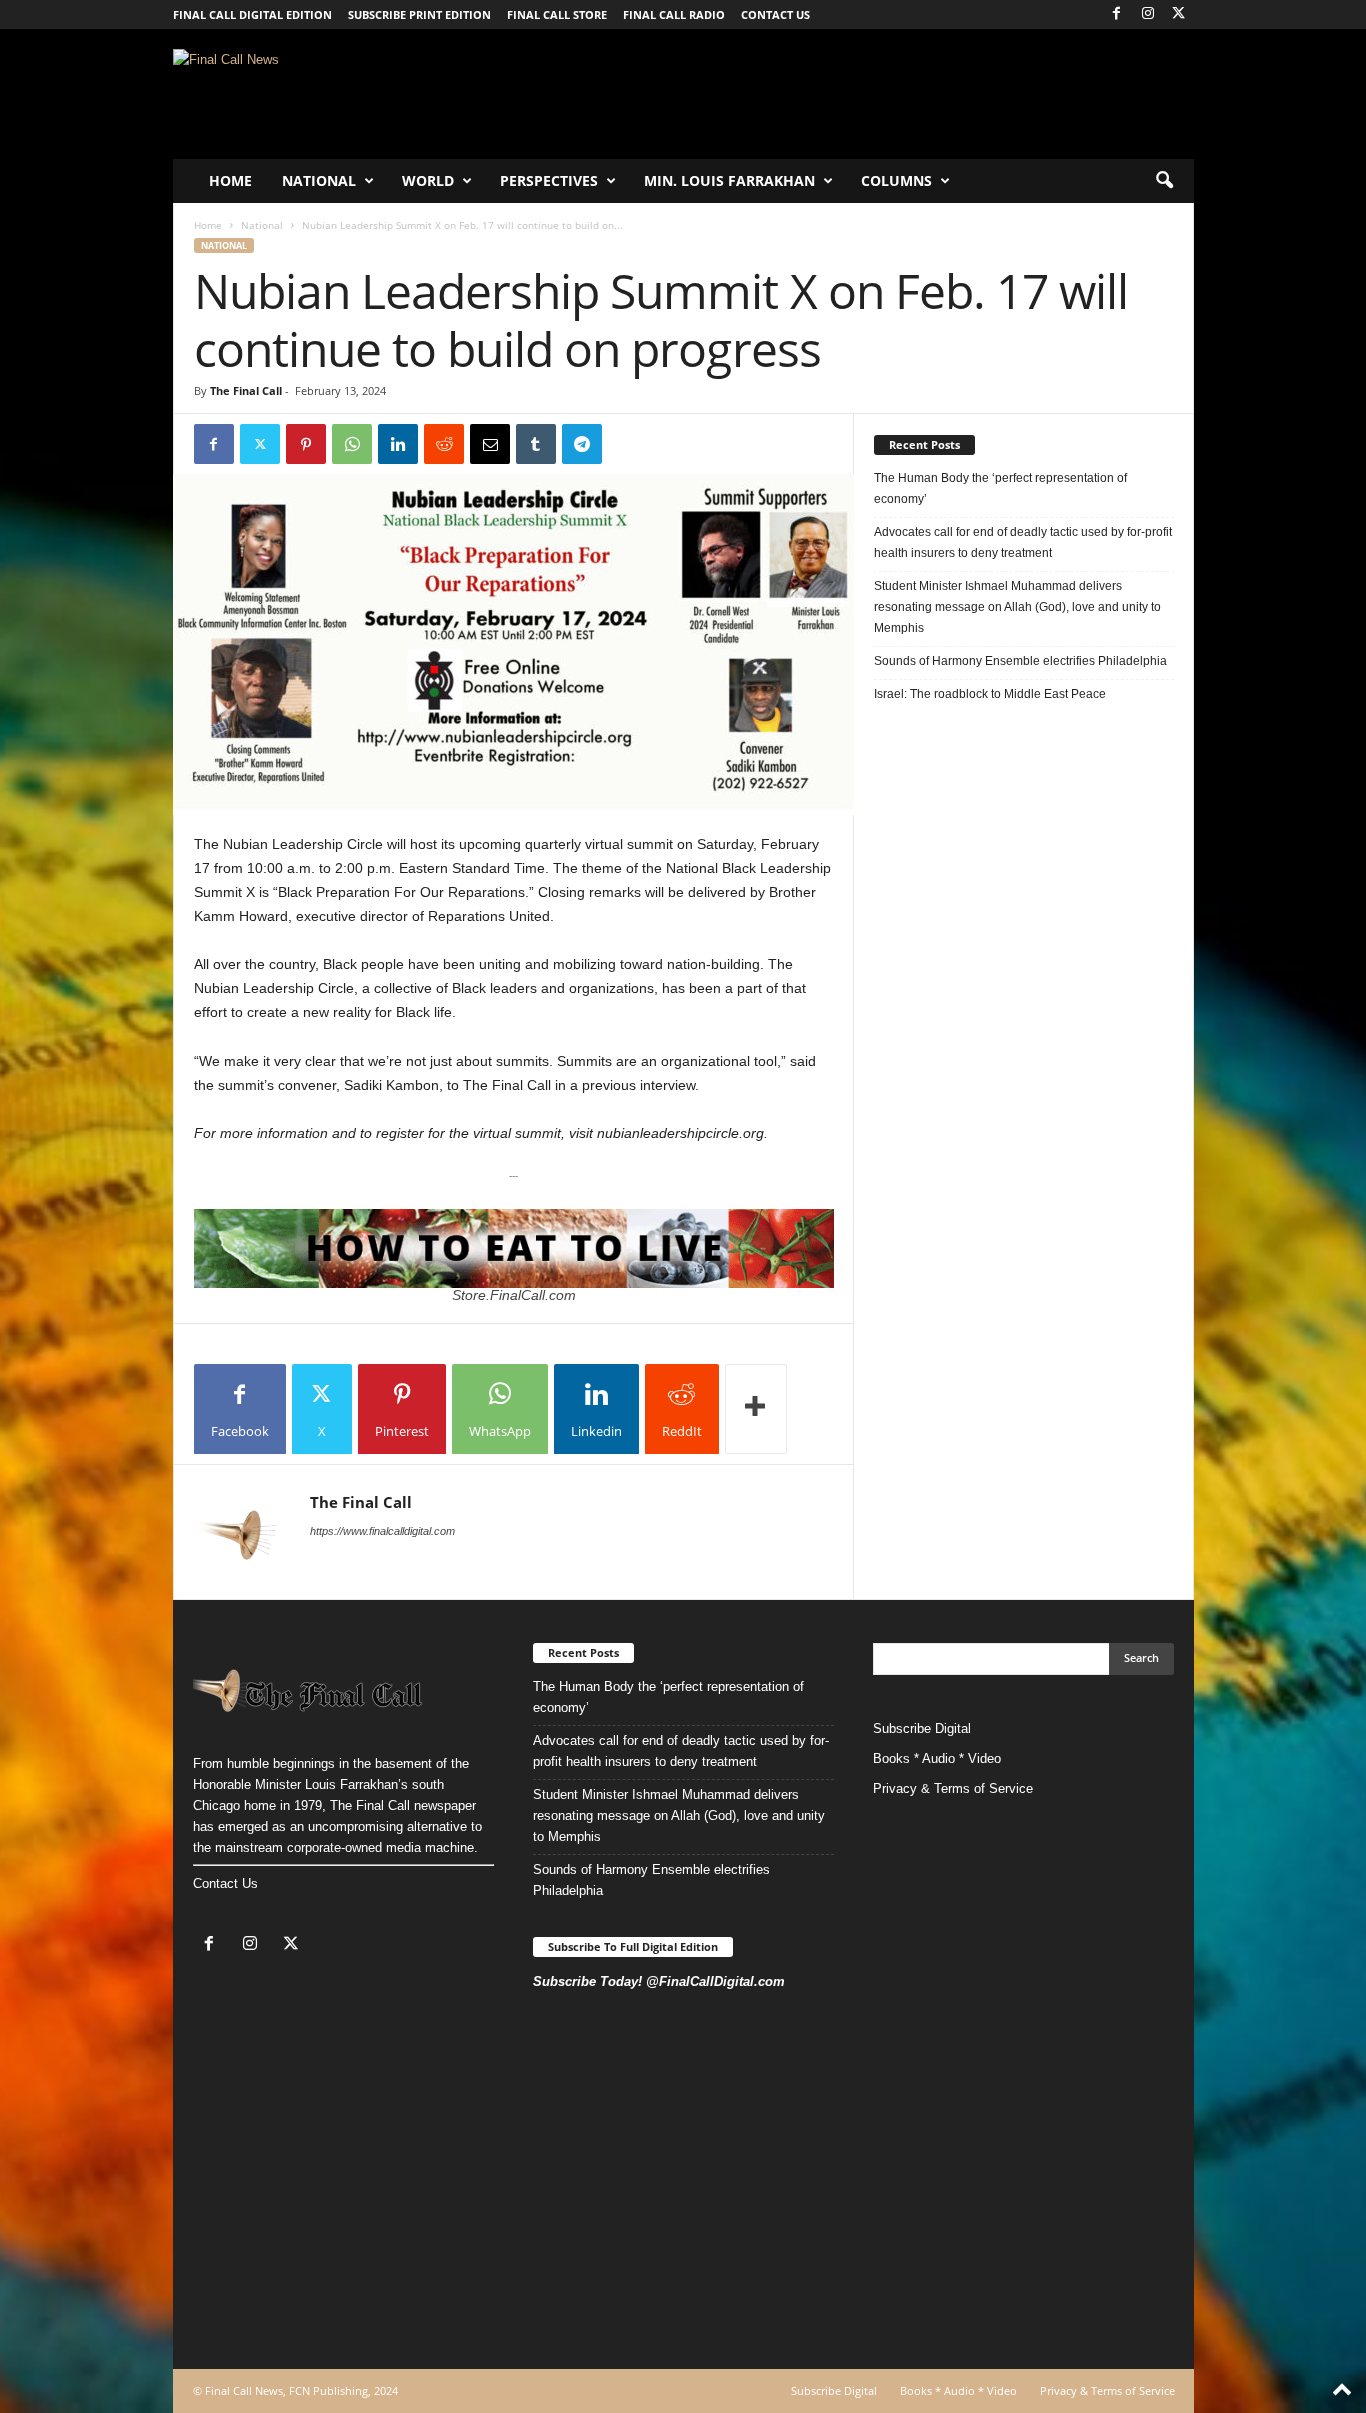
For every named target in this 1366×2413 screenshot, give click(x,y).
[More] (756, 1409)
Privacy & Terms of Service (953, 1788)
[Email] (490, 444)
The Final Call (246, 390)
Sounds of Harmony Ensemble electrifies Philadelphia (1022, 661)
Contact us (775, 14)
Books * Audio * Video (937, 1758)
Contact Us (225, 1883)
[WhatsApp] (352, 444)
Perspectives (549, 180)
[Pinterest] (306, 444)
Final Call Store (557, 14)
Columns (896, 180)
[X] (1179, 14)
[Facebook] (1117, 14)
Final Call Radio (674, 14)
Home (230, 180)
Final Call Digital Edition (252, 14)
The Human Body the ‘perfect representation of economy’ (1000, 488)
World (428, 180)
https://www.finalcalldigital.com (382, 1531)
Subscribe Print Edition (419, 14)
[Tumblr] (536, 444)
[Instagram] (1148, 14)
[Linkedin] (398, 444)
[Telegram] (582, 444)
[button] (1164, 181)
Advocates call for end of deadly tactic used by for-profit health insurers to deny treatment (1023, 542)
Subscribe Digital (922, 1728)
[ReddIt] (444, 444)
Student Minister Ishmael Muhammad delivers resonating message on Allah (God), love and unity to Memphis (1017, 607)
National (319, 180)
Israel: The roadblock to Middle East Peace (990, 694)
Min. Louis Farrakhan (729, 180)
